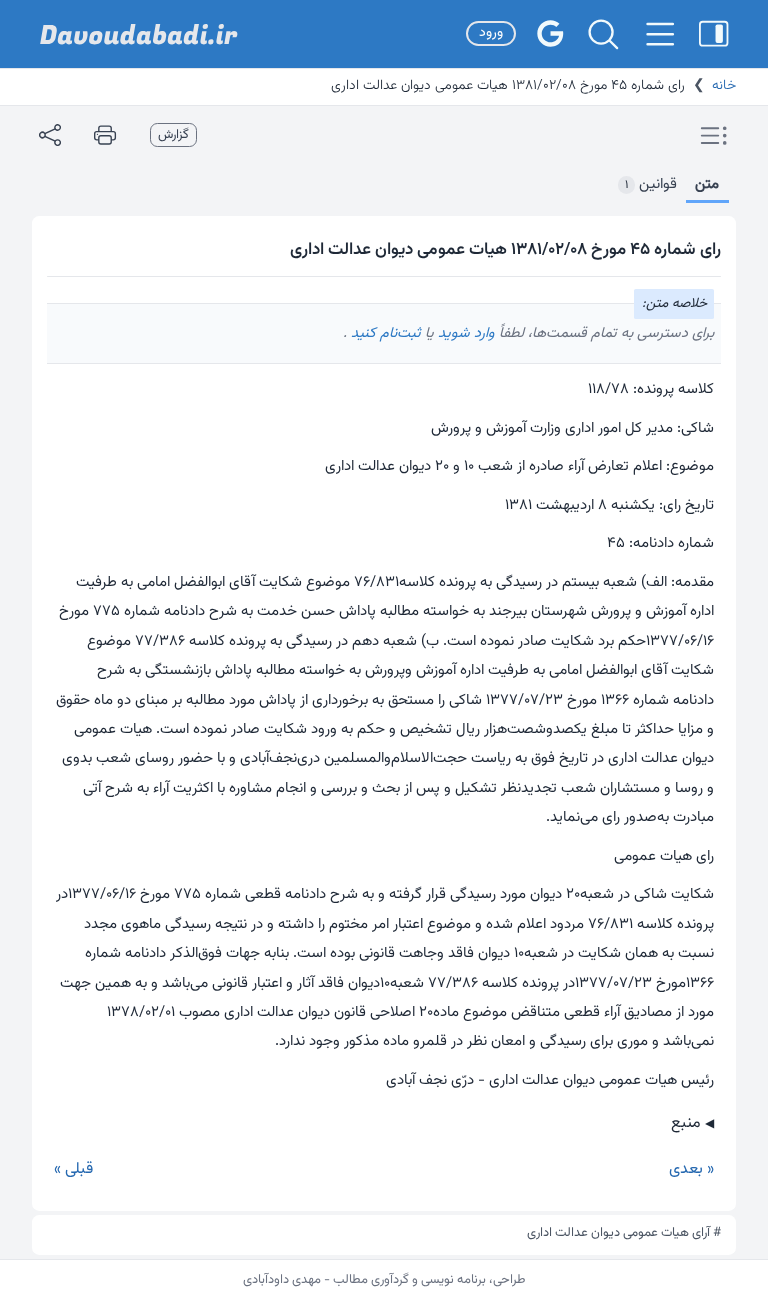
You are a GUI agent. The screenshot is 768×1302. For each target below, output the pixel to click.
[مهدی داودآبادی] (139, 34)
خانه (724, 86)
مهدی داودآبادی (282, 1280)
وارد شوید (464, 333)
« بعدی (691, 1169)
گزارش (173, 135)
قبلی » (73, 1169)
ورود (491, 33)
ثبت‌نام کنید (384, 333)
